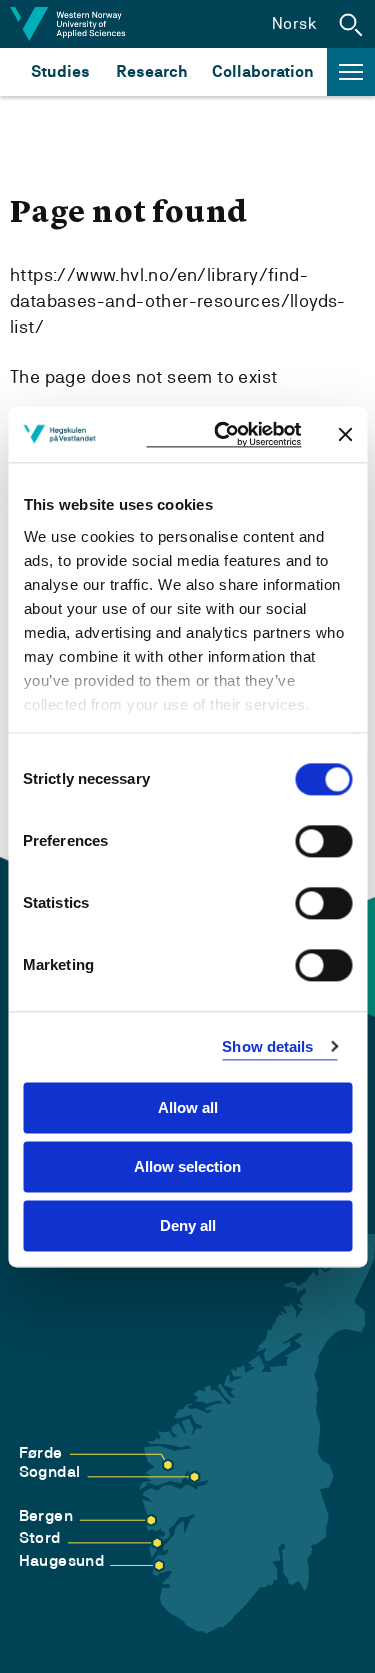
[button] (351, 24)
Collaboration (263, 71)
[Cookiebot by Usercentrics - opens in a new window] (223, 434)
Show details (267, 1046)
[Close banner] (345, 434)
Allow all (188, 1107)
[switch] (323, 841)
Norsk (294, 23)
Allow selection (187, 1166)
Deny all (188, 1225)
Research (151, 71)
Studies (60, 71)
